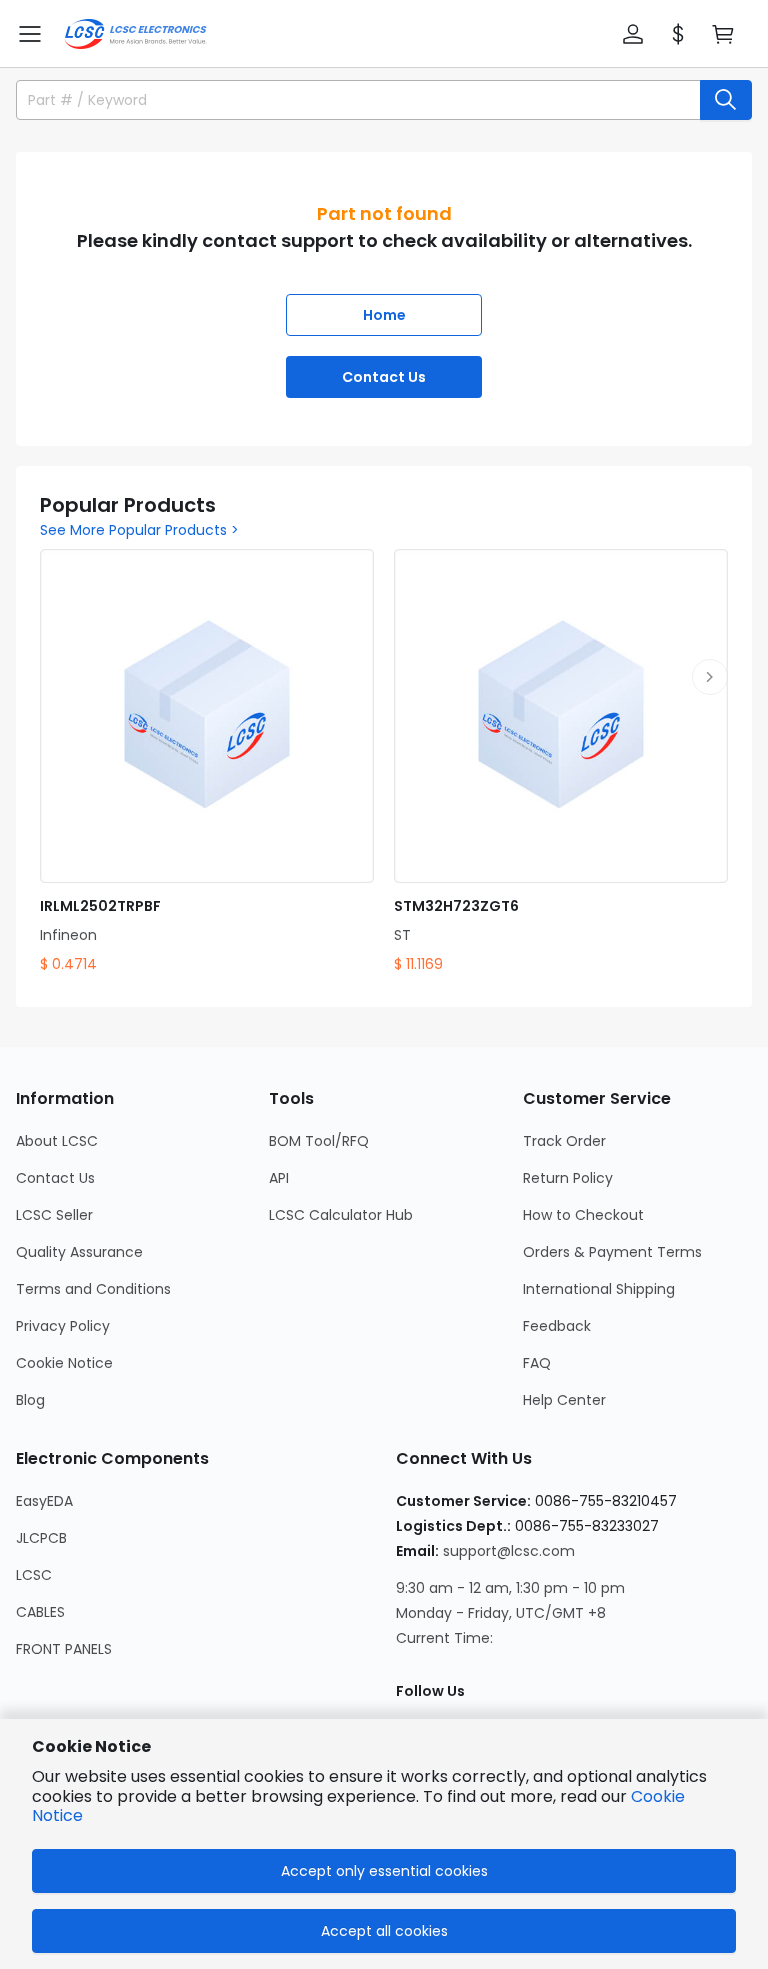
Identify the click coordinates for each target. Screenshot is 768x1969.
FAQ (537, 1363)
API (279, 1178)
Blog (30, 1400)
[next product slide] (710, 677)
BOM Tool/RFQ (319, 1141)
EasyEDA (44, 1501)
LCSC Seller (54, 1215)
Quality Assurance (79, 1252)
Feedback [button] (557, 1326)
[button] (30, 34)
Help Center (564, 1400)
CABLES (40, 1612)
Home (384, 315)
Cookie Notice (64, 1363)
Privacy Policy (63, 1326)
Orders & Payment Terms (612, 1252)
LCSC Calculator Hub (341, 1215)
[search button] (726, 100)
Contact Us (384, 377)
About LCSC (57, 1141)
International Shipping (599, 1289)
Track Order (564, 1141)
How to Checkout (583, 1215)
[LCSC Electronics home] (135, 34)
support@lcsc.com (509, 1551)
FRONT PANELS (64, 1649)
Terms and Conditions (93, 1289)
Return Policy (568, 1178)
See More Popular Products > (139, 530)
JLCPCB (41, 1538)
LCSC (34, 1575)
